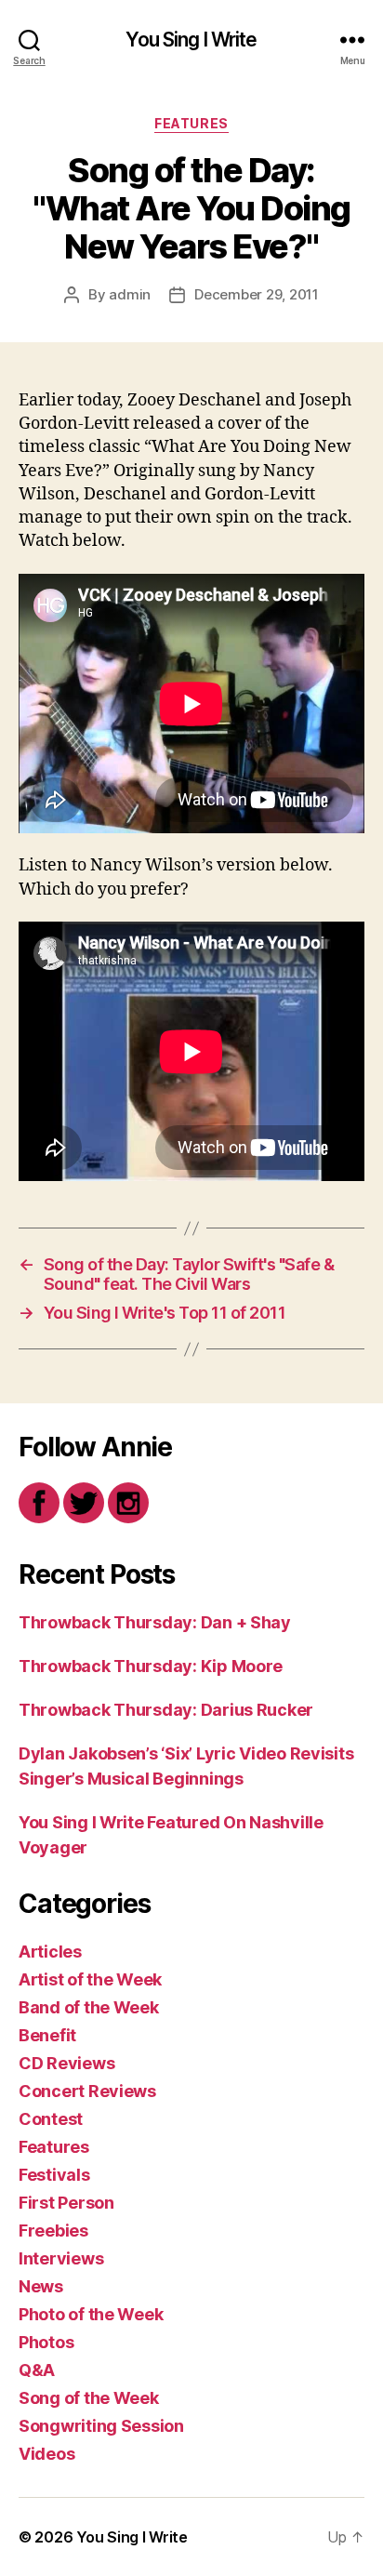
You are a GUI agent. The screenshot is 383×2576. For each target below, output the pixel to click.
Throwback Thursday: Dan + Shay (155, 1622)
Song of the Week (89, 2398)
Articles (50, 1952)
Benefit (47, 2035)
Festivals (54, 2175)
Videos (46, 2454)
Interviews (61, 2258)
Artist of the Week (90, 1979)
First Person (66, 2203)
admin (130, 294)
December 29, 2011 (257, 294)
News (41, 2286)
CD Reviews (66, 2063)
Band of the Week (89, 2007)
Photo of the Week (91, 2314)
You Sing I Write (191, 40)
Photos (46, 2342)
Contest (51, 2119)
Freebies (53, 2231)
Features (191, 123)
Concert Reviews (87, 2091)
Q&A (37, 2370)
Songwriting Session (101, 2426)
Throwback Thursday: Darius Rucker (166, 1710)
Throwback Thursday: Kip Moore (151, 1666)
